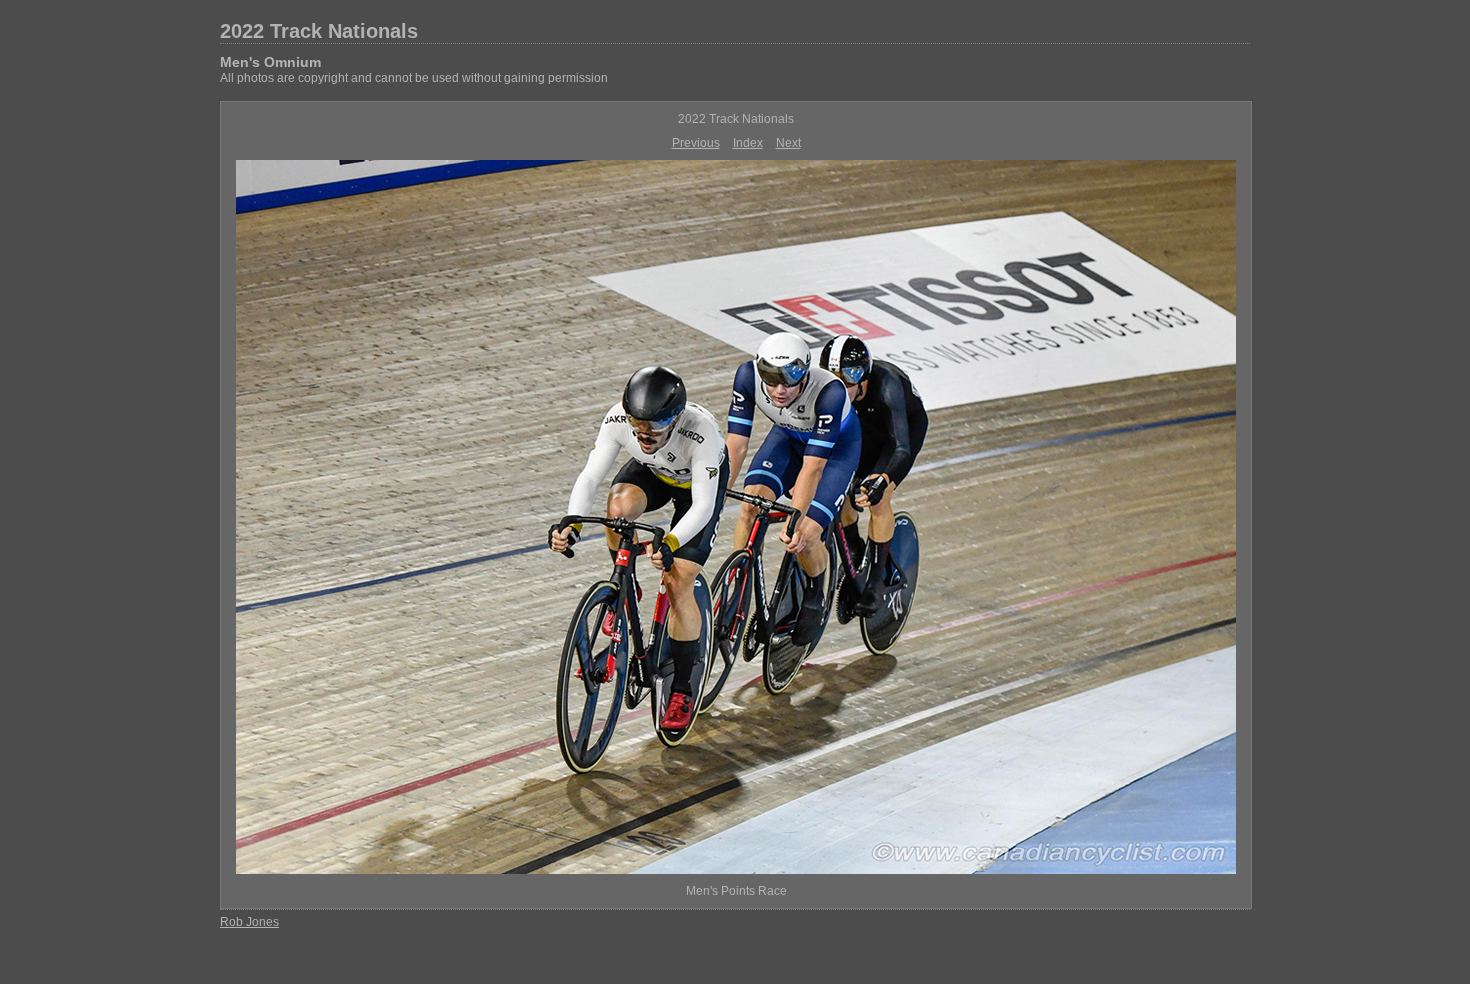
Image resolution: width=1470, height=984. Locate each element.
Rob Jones (249, 922)
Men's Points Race (736, 891)
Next (788, 143)
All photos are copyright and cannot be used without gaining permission (414, 78)
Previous (696, 143)
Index (748, 143)
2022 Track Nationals (319, 31)
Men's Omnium (270, 62)
